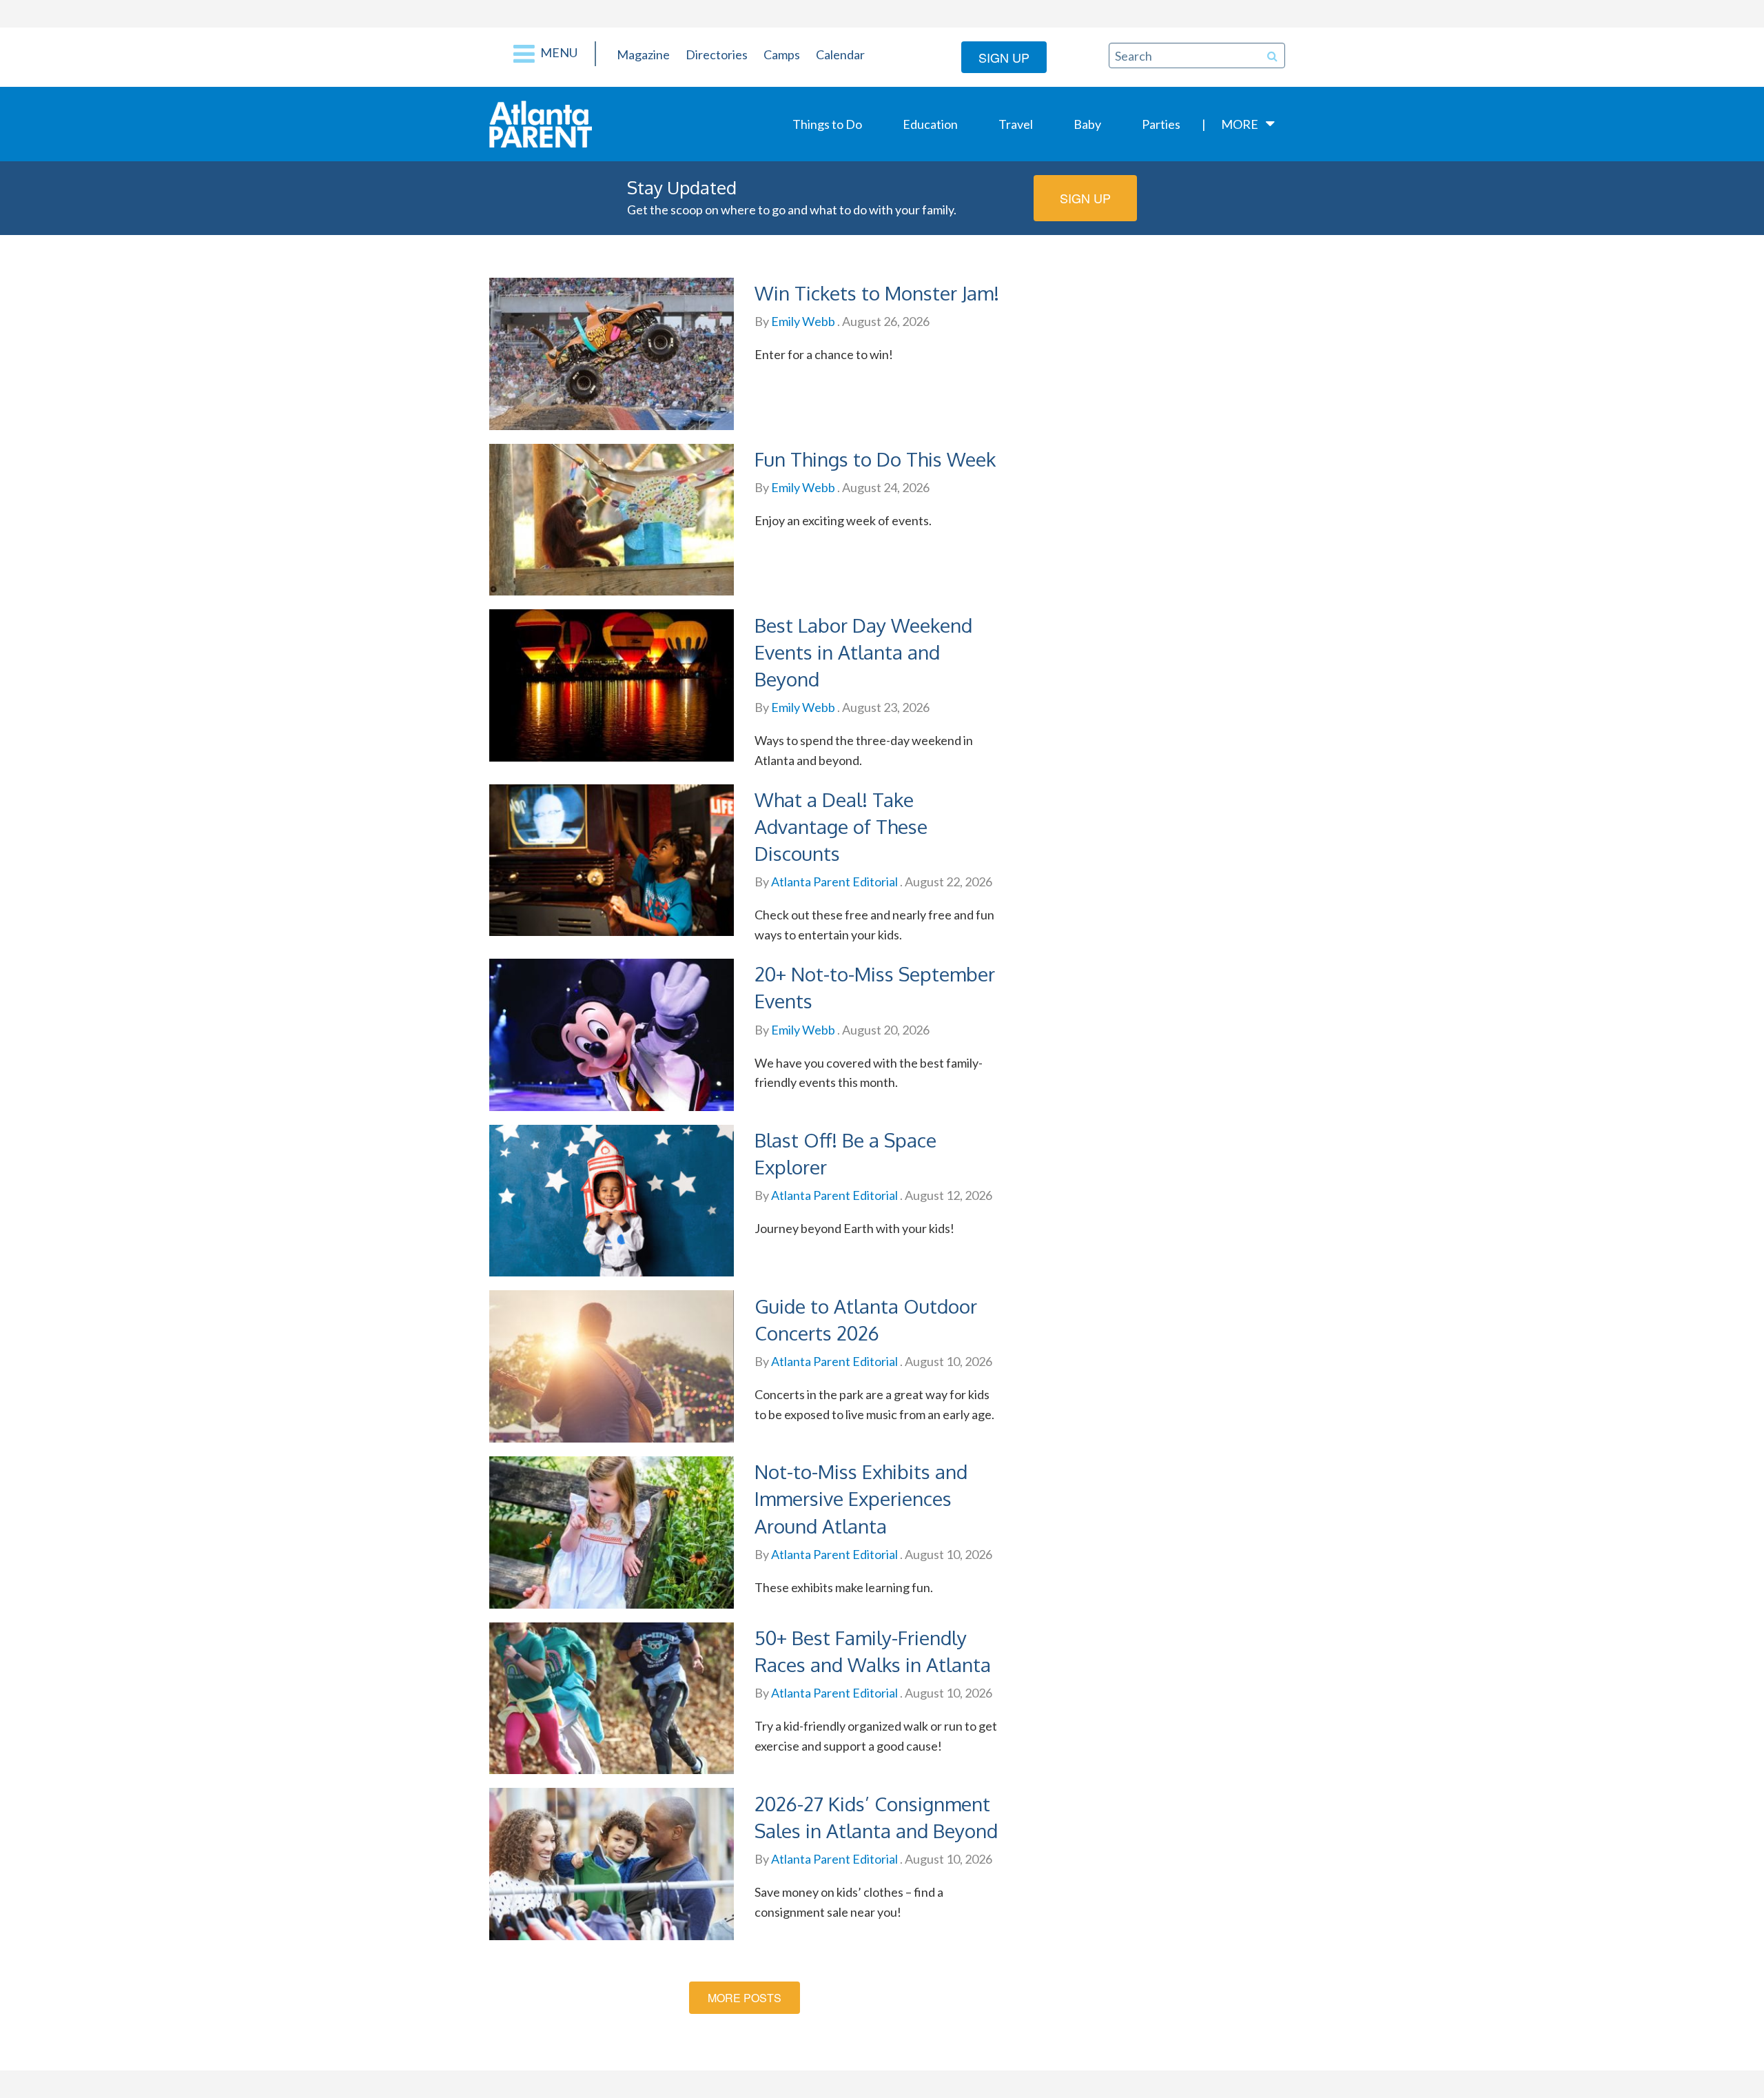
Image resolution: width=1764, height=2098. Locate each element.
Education (930, 124)
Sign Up (1004, 57)
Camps (782, 54)
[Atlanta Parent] (541, 123)
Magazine (643, 54)
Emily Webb (802, 321)
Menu (558, 52)
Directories (717, 54)
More (1240, 124)
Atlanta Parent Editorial (833, 882)
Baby (1087, 124)
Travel (1016, 124)
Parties (1161, 124)
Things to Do (827, 124)
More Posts (745, 1998)
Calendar (840, 54)
